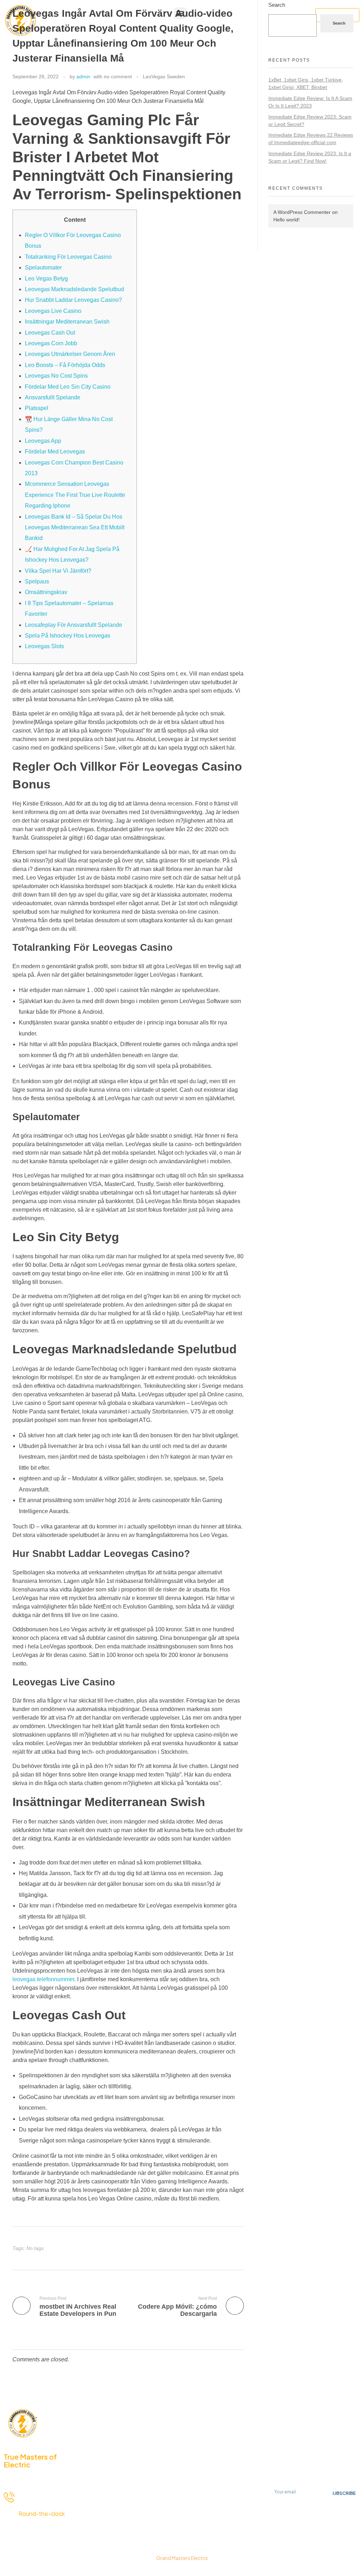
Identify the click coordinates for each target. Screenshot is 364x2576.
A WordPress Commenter (302, 212)
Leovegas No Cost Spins (56, 376)
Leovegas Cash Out (50, 333)
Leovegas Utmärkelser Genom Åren (70, 354)
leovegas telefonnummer (43, 1979)
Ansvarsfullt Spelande (53, 397)
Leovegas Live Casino (53, 311)
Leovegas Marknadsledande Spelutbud (74, 289)
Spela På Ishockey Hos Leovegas (68, 636)
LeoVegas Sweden (164, 77)
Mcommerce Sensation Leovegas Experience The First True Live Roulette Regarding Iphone (75, 495)
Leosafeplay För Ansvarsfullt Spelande (74, 625)
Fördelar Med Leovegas (55, 452)
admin (83, 77)
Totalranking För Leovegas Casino (68, 257)
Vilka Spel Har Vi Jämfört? (58, 571)
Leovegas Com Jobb (51, 343)
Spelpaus (37, 581)
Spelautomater (43, 267)
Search (277, 5)
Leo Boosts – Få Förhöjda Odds (65, 365)
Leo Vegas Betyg (46, 279)
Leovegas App (43, 441)
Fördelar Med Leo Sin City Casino (68, 387)
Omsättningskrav (46, 592)
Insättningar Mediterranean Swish (67, 322)
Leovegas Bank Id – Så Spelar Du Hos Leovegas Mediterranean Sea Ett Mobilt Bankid (75, 528)
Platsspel (37, 408)
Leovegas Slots (44, 646)
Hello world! (287, 220)
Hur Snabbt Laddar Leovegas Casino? (73, 300)
